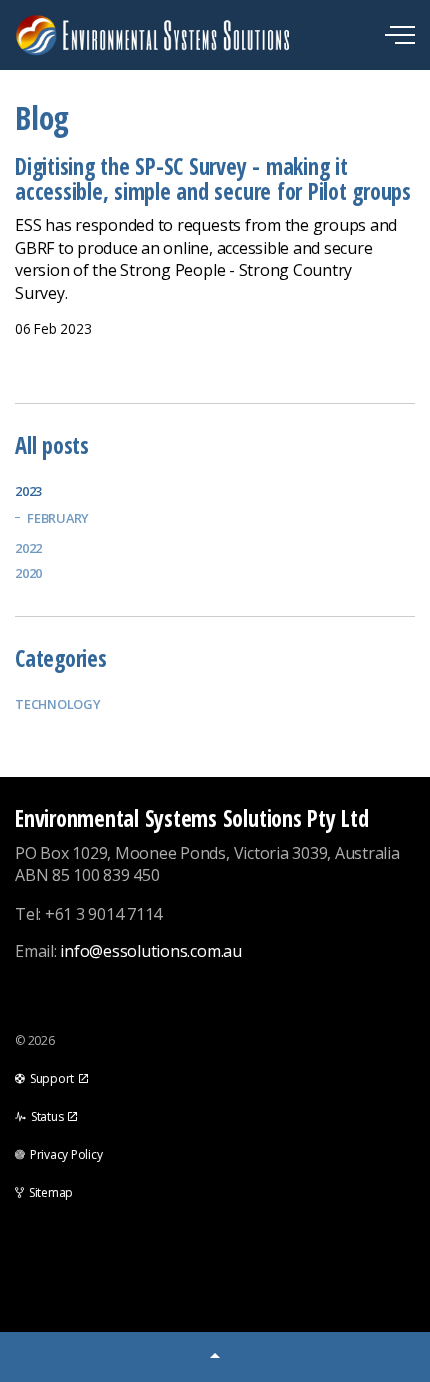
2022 (28, 548)
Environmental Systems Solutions (212, 35)
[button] (215, 1357)
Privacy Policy (66, 1154)
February (58, 518)
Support (52, 1078)
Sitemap (51, 1192)
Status (47, 1116)
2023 (28, 491)
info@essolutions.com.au (150, 951)
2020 (28, 573)
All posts (52, 445)
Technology (58, 704)
